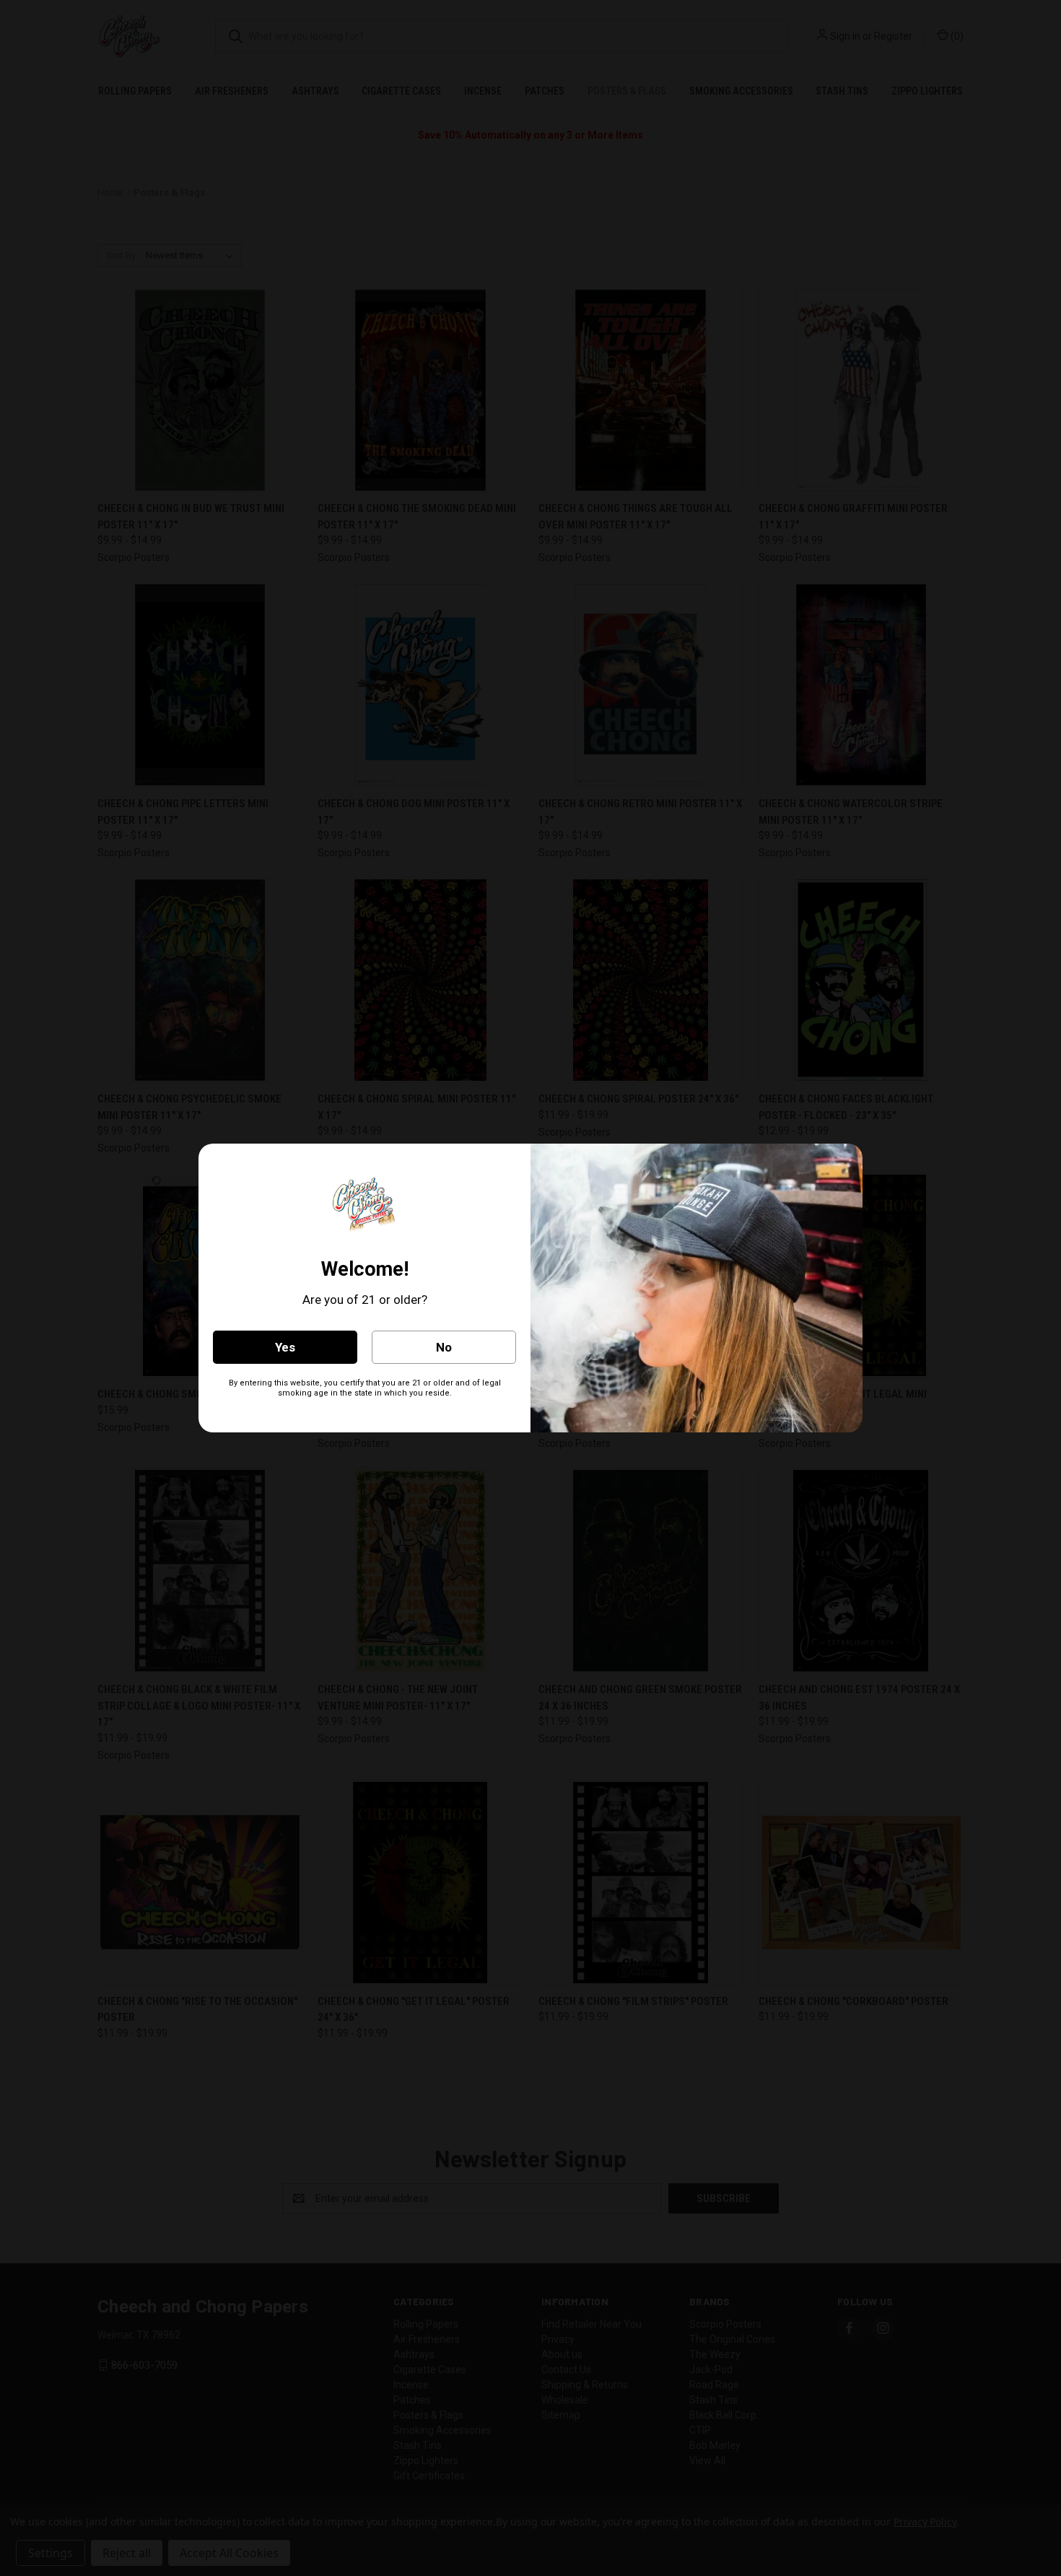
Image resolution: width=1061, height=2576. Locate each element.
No (444, 1347)
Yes (285, 1347)
